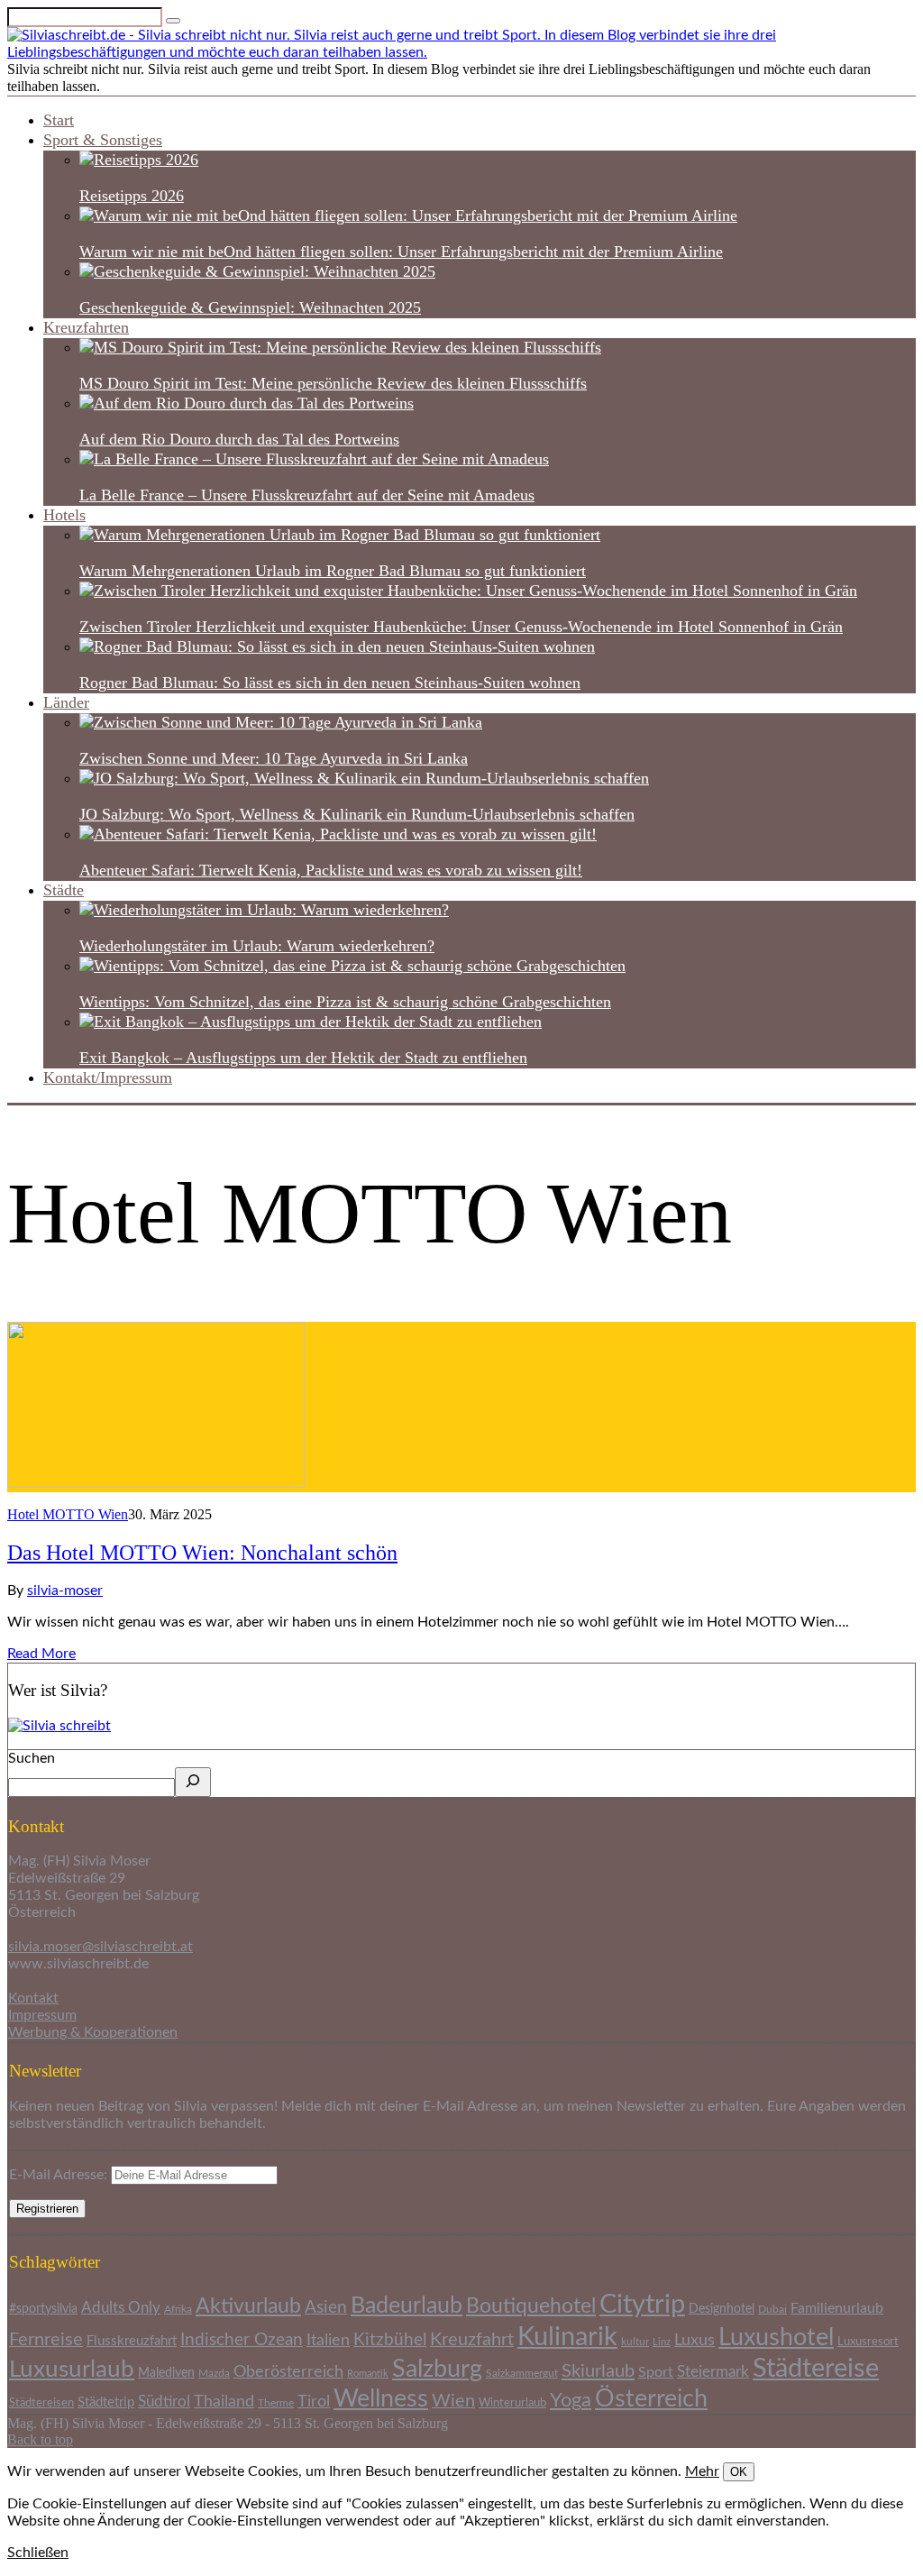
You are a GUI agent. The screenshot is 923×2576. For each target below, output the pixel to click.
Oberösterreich (288, 2372)
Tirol (314, 2402)
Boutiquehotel (531, 2306)
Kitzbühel (390, 2340)
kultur (635, 2342)
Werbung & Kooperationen (93, 2032)
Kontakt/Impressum (108, 1077)
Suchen (32, 1758)
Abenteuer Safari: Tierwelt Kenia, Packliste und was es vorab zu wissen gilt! (331, 870)
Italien (328, 2340)
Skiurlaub (598, 2371)
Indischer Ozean (242, 2340)
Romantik (368, 2374)
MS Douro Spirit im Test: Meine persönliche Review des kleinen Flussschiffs (333, 383)
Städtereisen (41, 2403)
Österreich (651, 2399)
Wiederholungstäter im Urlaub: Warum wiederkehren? (257, 946)
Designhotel (722, 2309)
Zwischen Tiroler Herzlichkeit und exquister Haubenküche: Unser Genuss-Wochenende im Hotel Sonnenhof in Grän (461, 627)
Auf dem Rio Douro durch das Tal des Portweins (239, 439)
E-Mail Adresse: (60, 2175)
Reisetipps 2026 (132, 196)
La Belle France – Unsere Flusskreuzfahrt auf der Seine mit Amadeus (307, 495)
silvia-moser (65, 1591)
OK (739, 2472)
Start (59, 120)
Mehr (702, 2471)
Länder (66, 702)
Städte (64, 890)
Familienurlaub (837, 2308)
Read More (41, 1654)
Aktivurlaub (248, 2306)
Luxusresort (868, 2342)
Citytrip (642, 2305)
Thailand (224, 2402)
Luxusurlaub (72, 2370)
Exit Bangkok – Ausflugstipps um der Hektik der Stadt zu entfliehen (303, 1058)
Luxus (695, 2340)
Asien (326, 2308)
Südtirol (164, 2402)
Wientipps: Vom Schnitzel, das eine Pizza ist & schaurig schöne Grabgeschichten (345, 1002)
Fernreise (46, 2340)
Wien (453, 2401)
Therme (276, 2403)
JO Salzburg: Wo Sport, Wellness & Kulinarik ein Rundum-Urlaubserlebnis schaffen (357, 814)
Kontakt (33, 1998)
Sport (656, 2372)
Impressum (42, 2015)
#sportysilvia (43, 2309)
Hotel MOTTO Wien (68, 1514)
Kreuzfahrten (86, 327)
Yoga (571, 2401)
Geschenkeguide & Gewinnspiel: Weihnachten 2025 (250, 307)
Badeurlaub (407, 2306)
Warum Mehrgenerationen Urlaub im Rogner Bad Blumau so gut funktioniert (333, 571)
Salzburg (437, 2369)
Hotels (64, 515)
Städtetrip (106, 2402)
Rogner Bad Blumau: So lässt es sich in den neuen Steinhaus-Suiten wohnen (330, 683)
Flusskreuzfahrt (132, 2341)
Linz (662, 2342)
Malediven (166, 2373)
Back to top (40, 2439)
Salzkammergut (522, 2374)
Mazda (214, 2373)
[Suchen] (193, 1782)
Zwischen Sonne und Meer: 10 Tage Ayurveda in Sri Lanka (274, 758)
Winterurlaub (512, 2403)
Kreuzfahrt (472, 2340)
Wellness (381, 2399)
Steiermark (713, 2372)
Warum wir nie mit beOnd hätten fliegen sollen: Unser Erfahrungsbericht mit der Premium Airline (401, 252)
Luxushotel (776, 2338)
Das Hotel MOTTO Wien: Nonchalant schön (202, 1553)
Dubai (772, 2310)
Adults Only (121, 2308)
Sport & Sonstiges (103, 140)
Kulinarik (567, 2337)
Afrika (178, 2310)
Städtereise (816, 2369)
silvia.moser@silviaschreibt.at (101, 1947)
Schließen (38, 2553)
